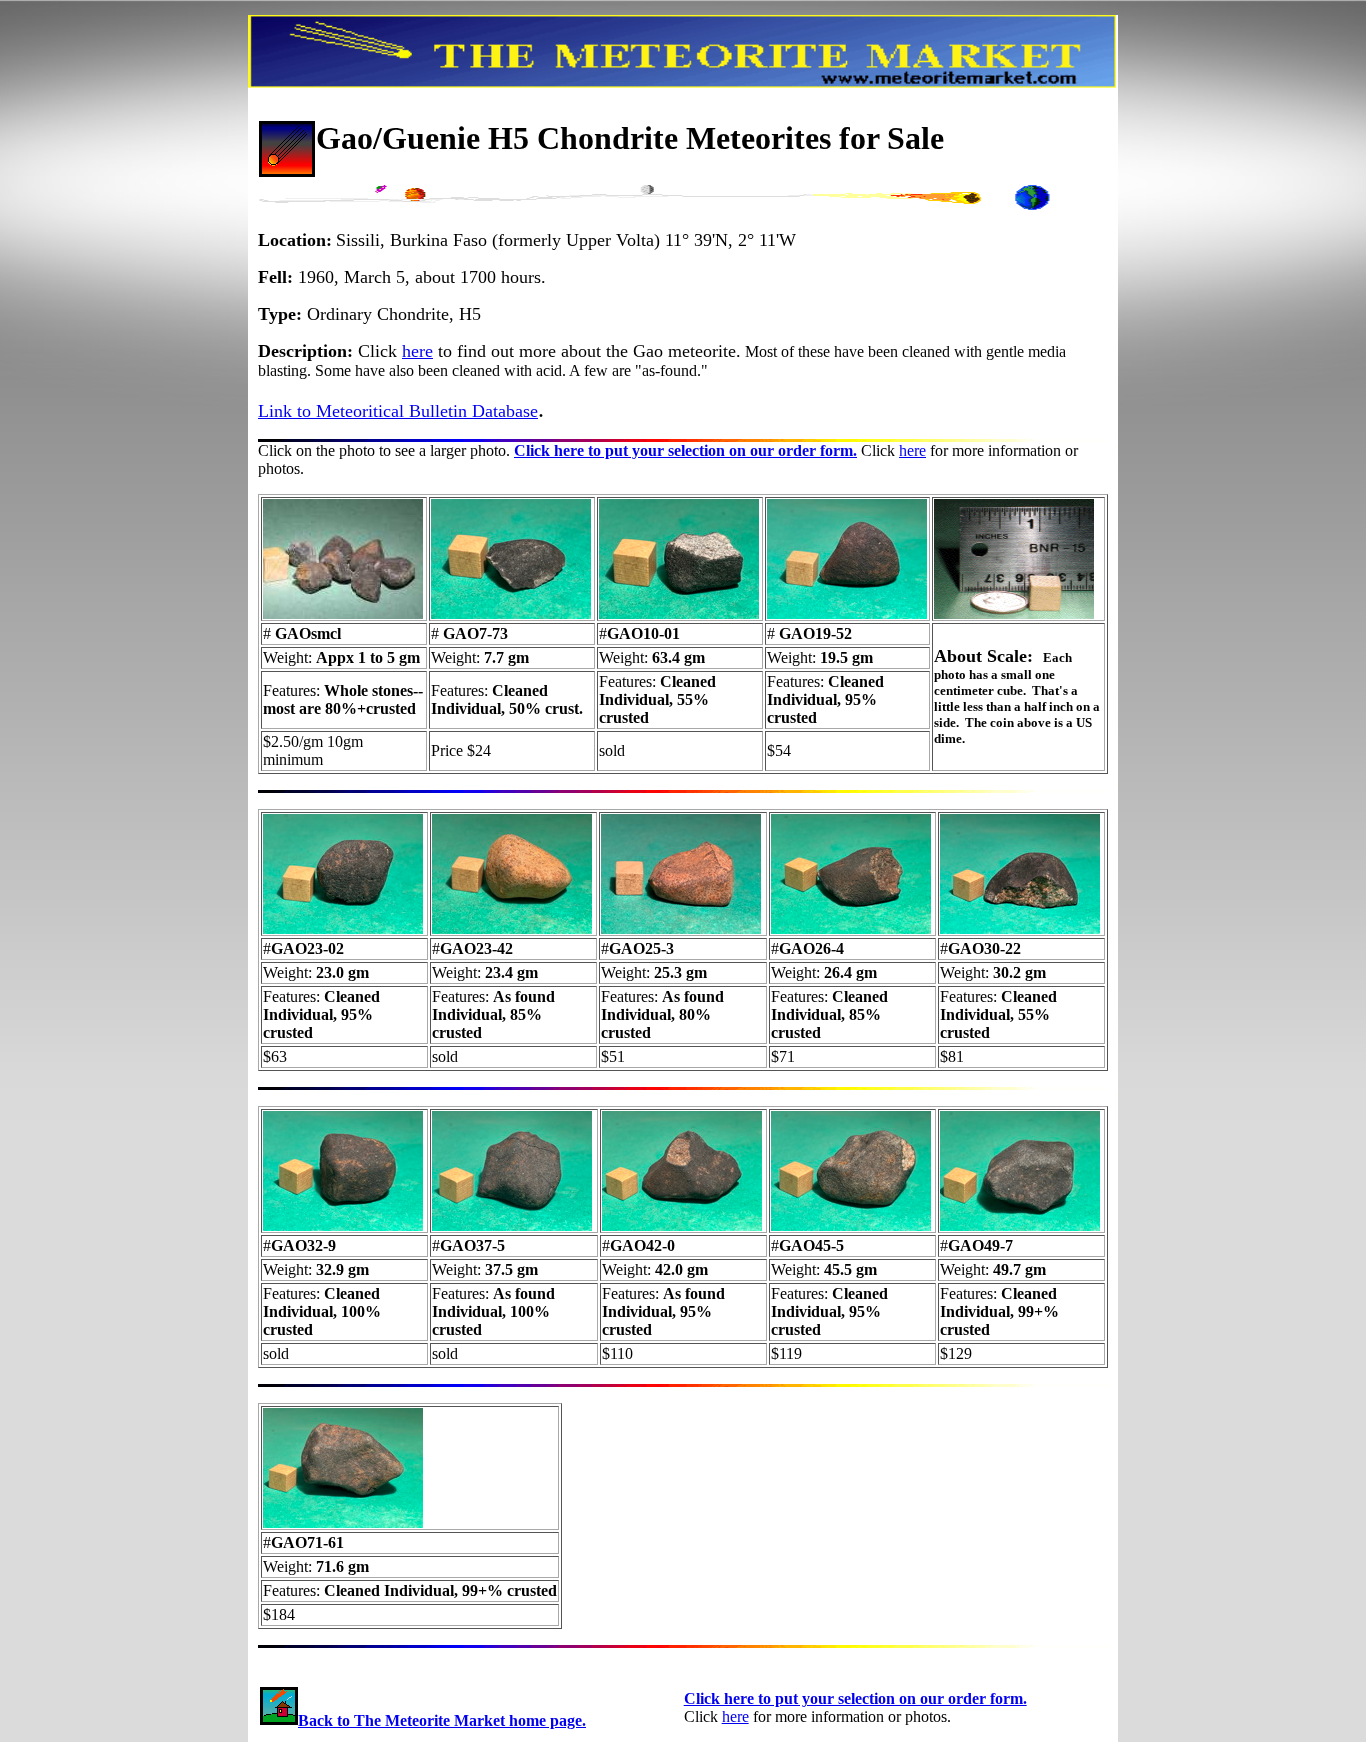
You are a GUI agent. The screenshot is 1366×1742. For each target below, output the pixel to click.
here (417, 351)
